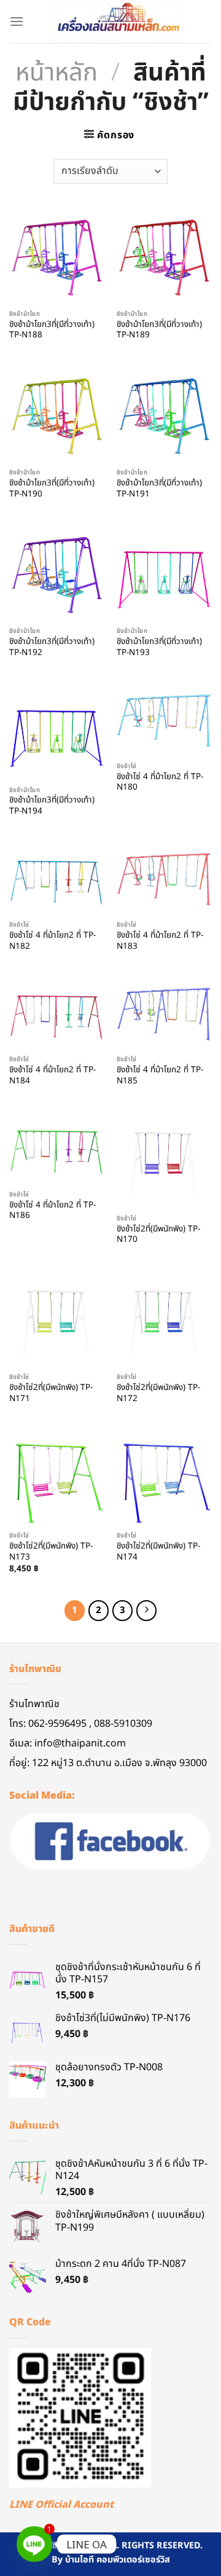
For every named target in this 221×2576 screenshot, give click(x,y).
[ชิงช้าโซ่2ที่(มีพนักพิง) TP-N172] (164, 1319)
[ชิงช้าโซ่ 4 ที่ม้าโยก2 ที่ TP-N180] (164, 721)
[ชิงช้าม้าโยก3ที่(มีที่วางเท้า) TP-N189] (164, 256)
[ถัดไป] (147, 1611)
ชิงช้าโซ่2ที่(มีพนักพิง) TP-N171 (51, 1393)
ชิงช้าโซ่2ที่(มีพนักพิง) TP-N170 (158, 1235)
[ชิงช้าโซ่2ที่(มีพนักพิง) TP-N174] (164, 1478)
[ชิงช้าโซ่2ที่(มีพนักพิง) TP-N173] (57, 1478)
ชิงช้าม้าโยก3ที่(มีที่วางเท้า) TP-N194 (52, 806)
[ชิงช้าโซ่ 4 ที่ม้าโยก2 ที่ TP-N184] (57, 1014)
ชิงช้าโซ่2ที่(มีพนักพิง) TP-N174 (158, 1552)
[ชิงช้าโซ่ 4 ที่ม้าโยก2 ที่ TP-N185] (164, 1014)
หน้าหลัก (56, 73)
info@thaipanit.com (80, 1743)
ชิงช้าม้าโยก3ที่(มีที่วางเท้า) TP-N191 (159, 489)
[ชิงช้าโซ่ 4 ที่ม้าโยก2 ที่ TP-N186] (57, 1149)
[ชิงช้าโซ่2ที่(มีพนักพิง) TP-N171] (57, 1319)
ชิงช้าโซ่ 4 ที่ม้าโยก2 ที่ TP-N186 (52, 1211)
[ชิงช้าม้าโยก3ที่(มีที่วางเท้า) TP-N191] (164, 414)
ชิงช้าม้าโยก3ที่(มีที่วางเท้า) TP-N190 (52, 489)
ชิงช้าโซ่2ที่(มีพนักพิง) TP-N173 (51, 1552)
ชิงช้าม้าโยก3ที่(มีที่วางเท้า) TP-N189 (159, 330)
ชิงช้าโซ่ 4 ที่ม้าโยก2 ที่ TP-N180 (160, 783)
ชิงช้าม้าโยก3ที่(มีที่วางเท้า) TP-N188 (52, 330)
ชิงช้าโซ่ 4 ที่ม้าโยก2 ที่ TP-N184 (52, 1076)
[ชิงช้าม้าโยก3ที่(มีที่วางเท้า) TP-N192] (57, 573)
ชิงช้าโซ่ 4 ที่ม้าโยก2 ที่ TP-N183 (160, 941)
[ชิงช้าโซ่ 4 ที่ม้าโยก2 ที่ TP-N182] (57, 879)
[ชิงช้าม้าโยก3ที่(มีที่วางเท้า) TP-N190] (57, 414)
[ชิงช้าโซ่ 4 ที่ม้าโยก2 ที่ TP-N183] (164, 879)
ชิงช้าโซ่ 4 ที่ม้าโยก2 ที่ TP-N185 (160, 1076)
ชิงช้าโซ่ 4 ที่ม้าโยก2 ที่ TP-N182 (52, 941)
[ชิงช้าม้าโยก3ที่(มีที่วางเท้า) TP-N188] (57, 256)
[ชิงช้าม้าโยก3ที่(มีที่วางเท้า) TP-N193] (164, 573)
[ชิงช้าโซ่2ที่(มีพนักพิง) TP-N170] (164, 1160)
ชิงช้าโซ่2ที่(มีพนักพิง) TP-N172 (158, 1393)
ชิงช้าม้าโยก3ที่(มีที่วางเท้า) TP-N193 (159, 647)
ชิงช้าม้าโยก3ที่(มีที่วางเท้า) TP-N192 (52, 647)
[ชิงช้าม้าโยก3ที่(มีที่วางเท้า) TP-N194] (57, 732)
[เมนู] (17, 21)
